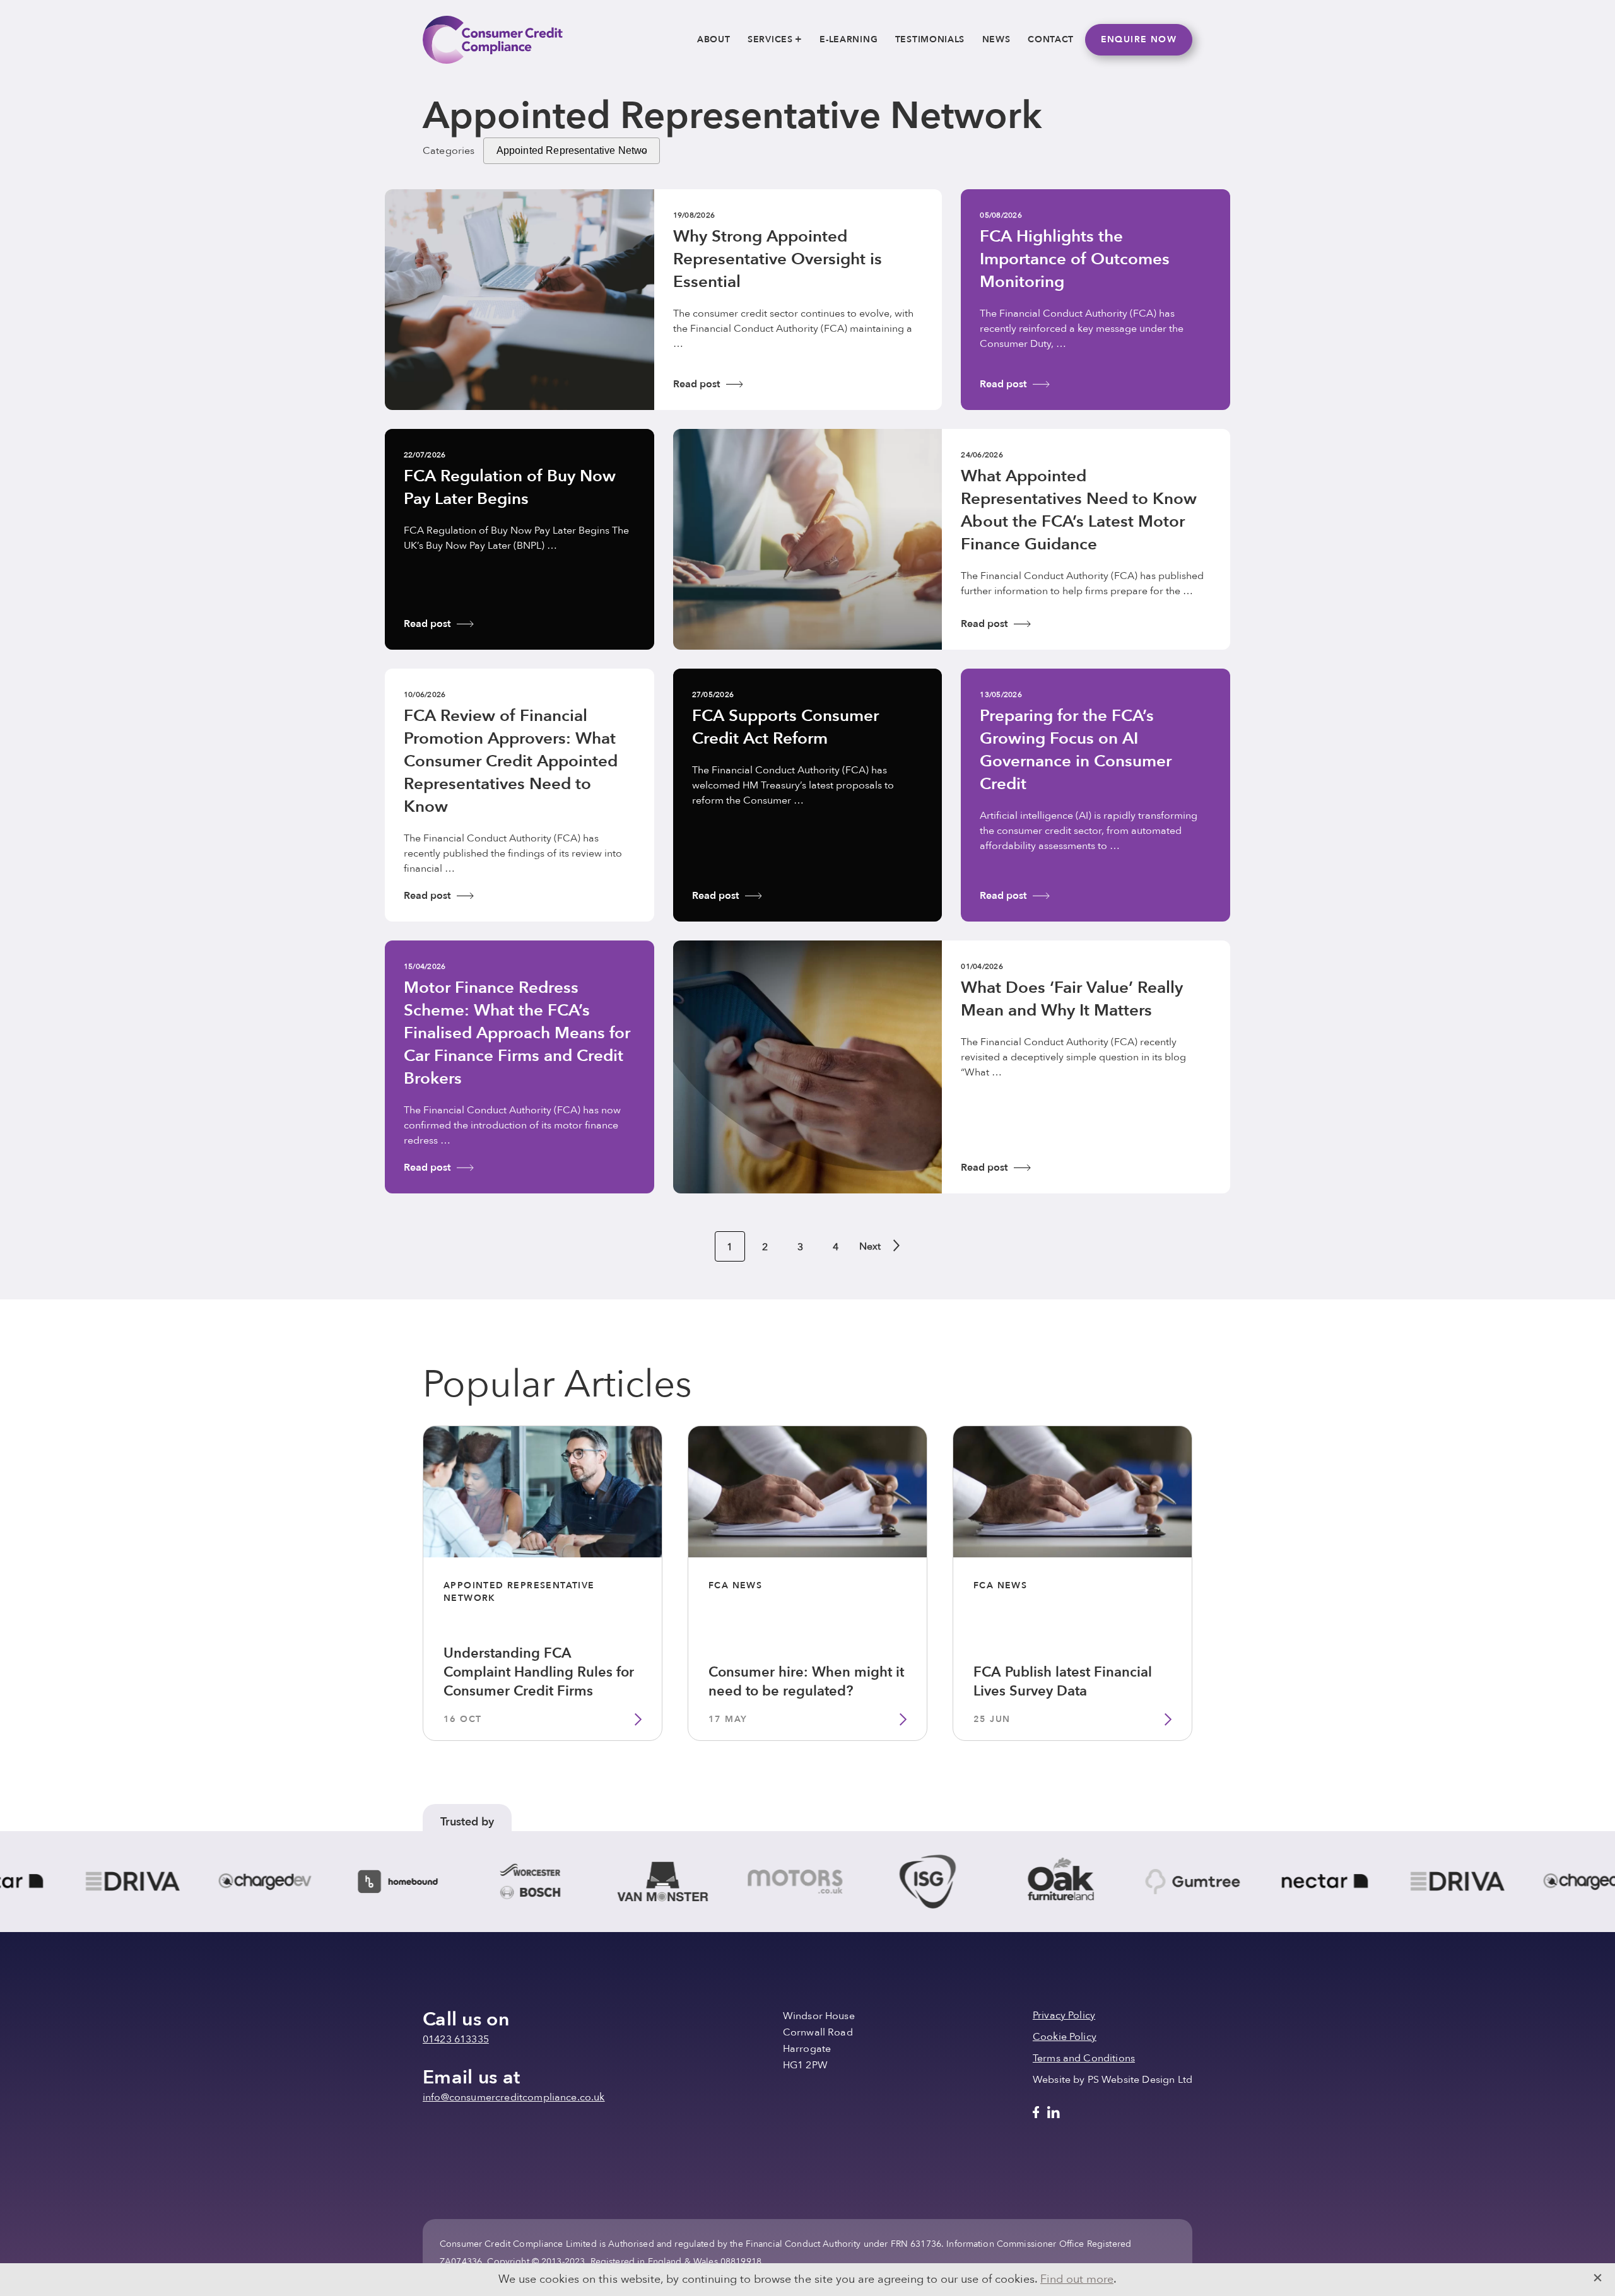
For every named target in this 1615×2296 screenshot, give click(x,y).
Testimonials (930, 39)
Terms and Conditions (1084, 2058)
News (996, 39)
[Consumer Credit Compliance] (493, 40)
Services (770, 39)
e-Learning (849, 39)
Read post (696, 384)
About (714, 39)
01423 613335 (456, 2039)
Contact (1051, 39)
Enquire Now (1139, 39)
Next (869, 1246)
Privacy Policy (1064, 2015)
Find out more (1077, 2279)
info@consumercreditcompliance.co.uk (514, 2097)
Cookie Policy (1065, 2037)
